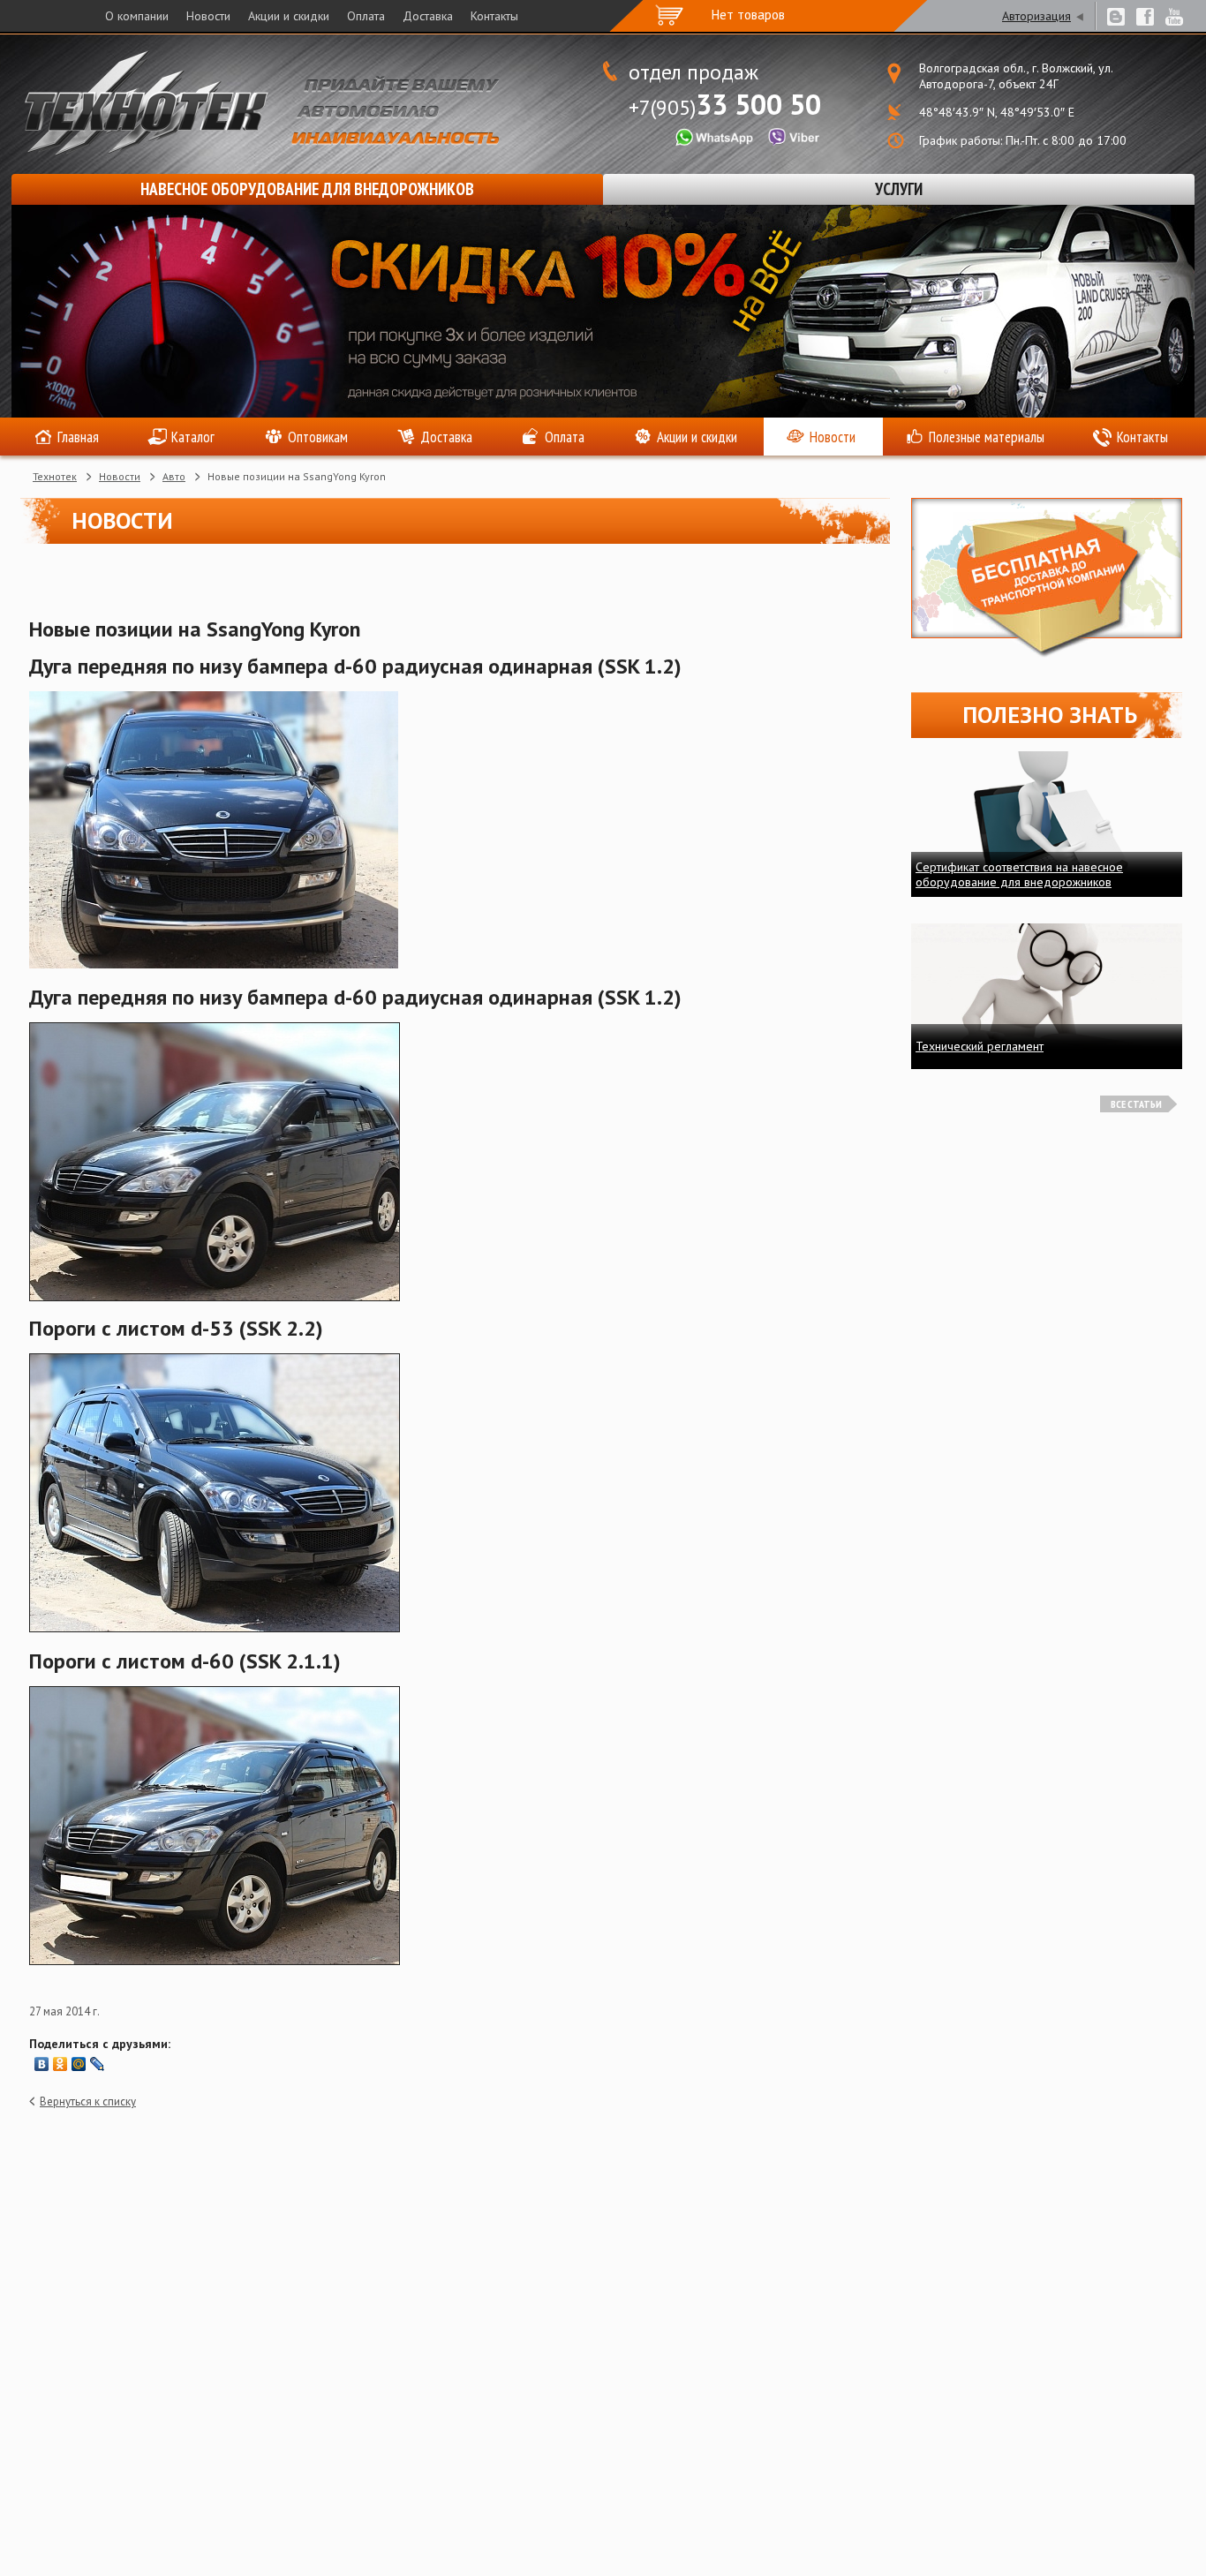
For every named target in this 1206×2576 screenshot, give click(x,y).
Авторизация (1036, 16)
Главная (78, 437)
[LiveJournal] (98, 2064)
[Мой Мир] (79, 2064)
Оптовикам (318, 437)
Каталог (193, 437)
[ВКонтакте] (42, 2064)
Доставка (428, 16)
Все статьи (1136, 1104)
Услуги (899, 189)
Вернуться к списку (88, 2101)
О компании (137, 16)
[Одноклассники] (60, 2064)
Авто (174, 476)
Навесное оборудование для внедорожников (307, 189)
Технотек (55, 476)
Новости (208, 16)
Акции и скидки (289, 16)
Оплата (366, 16)
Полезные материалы (987, 437)
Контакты (494, 16)
